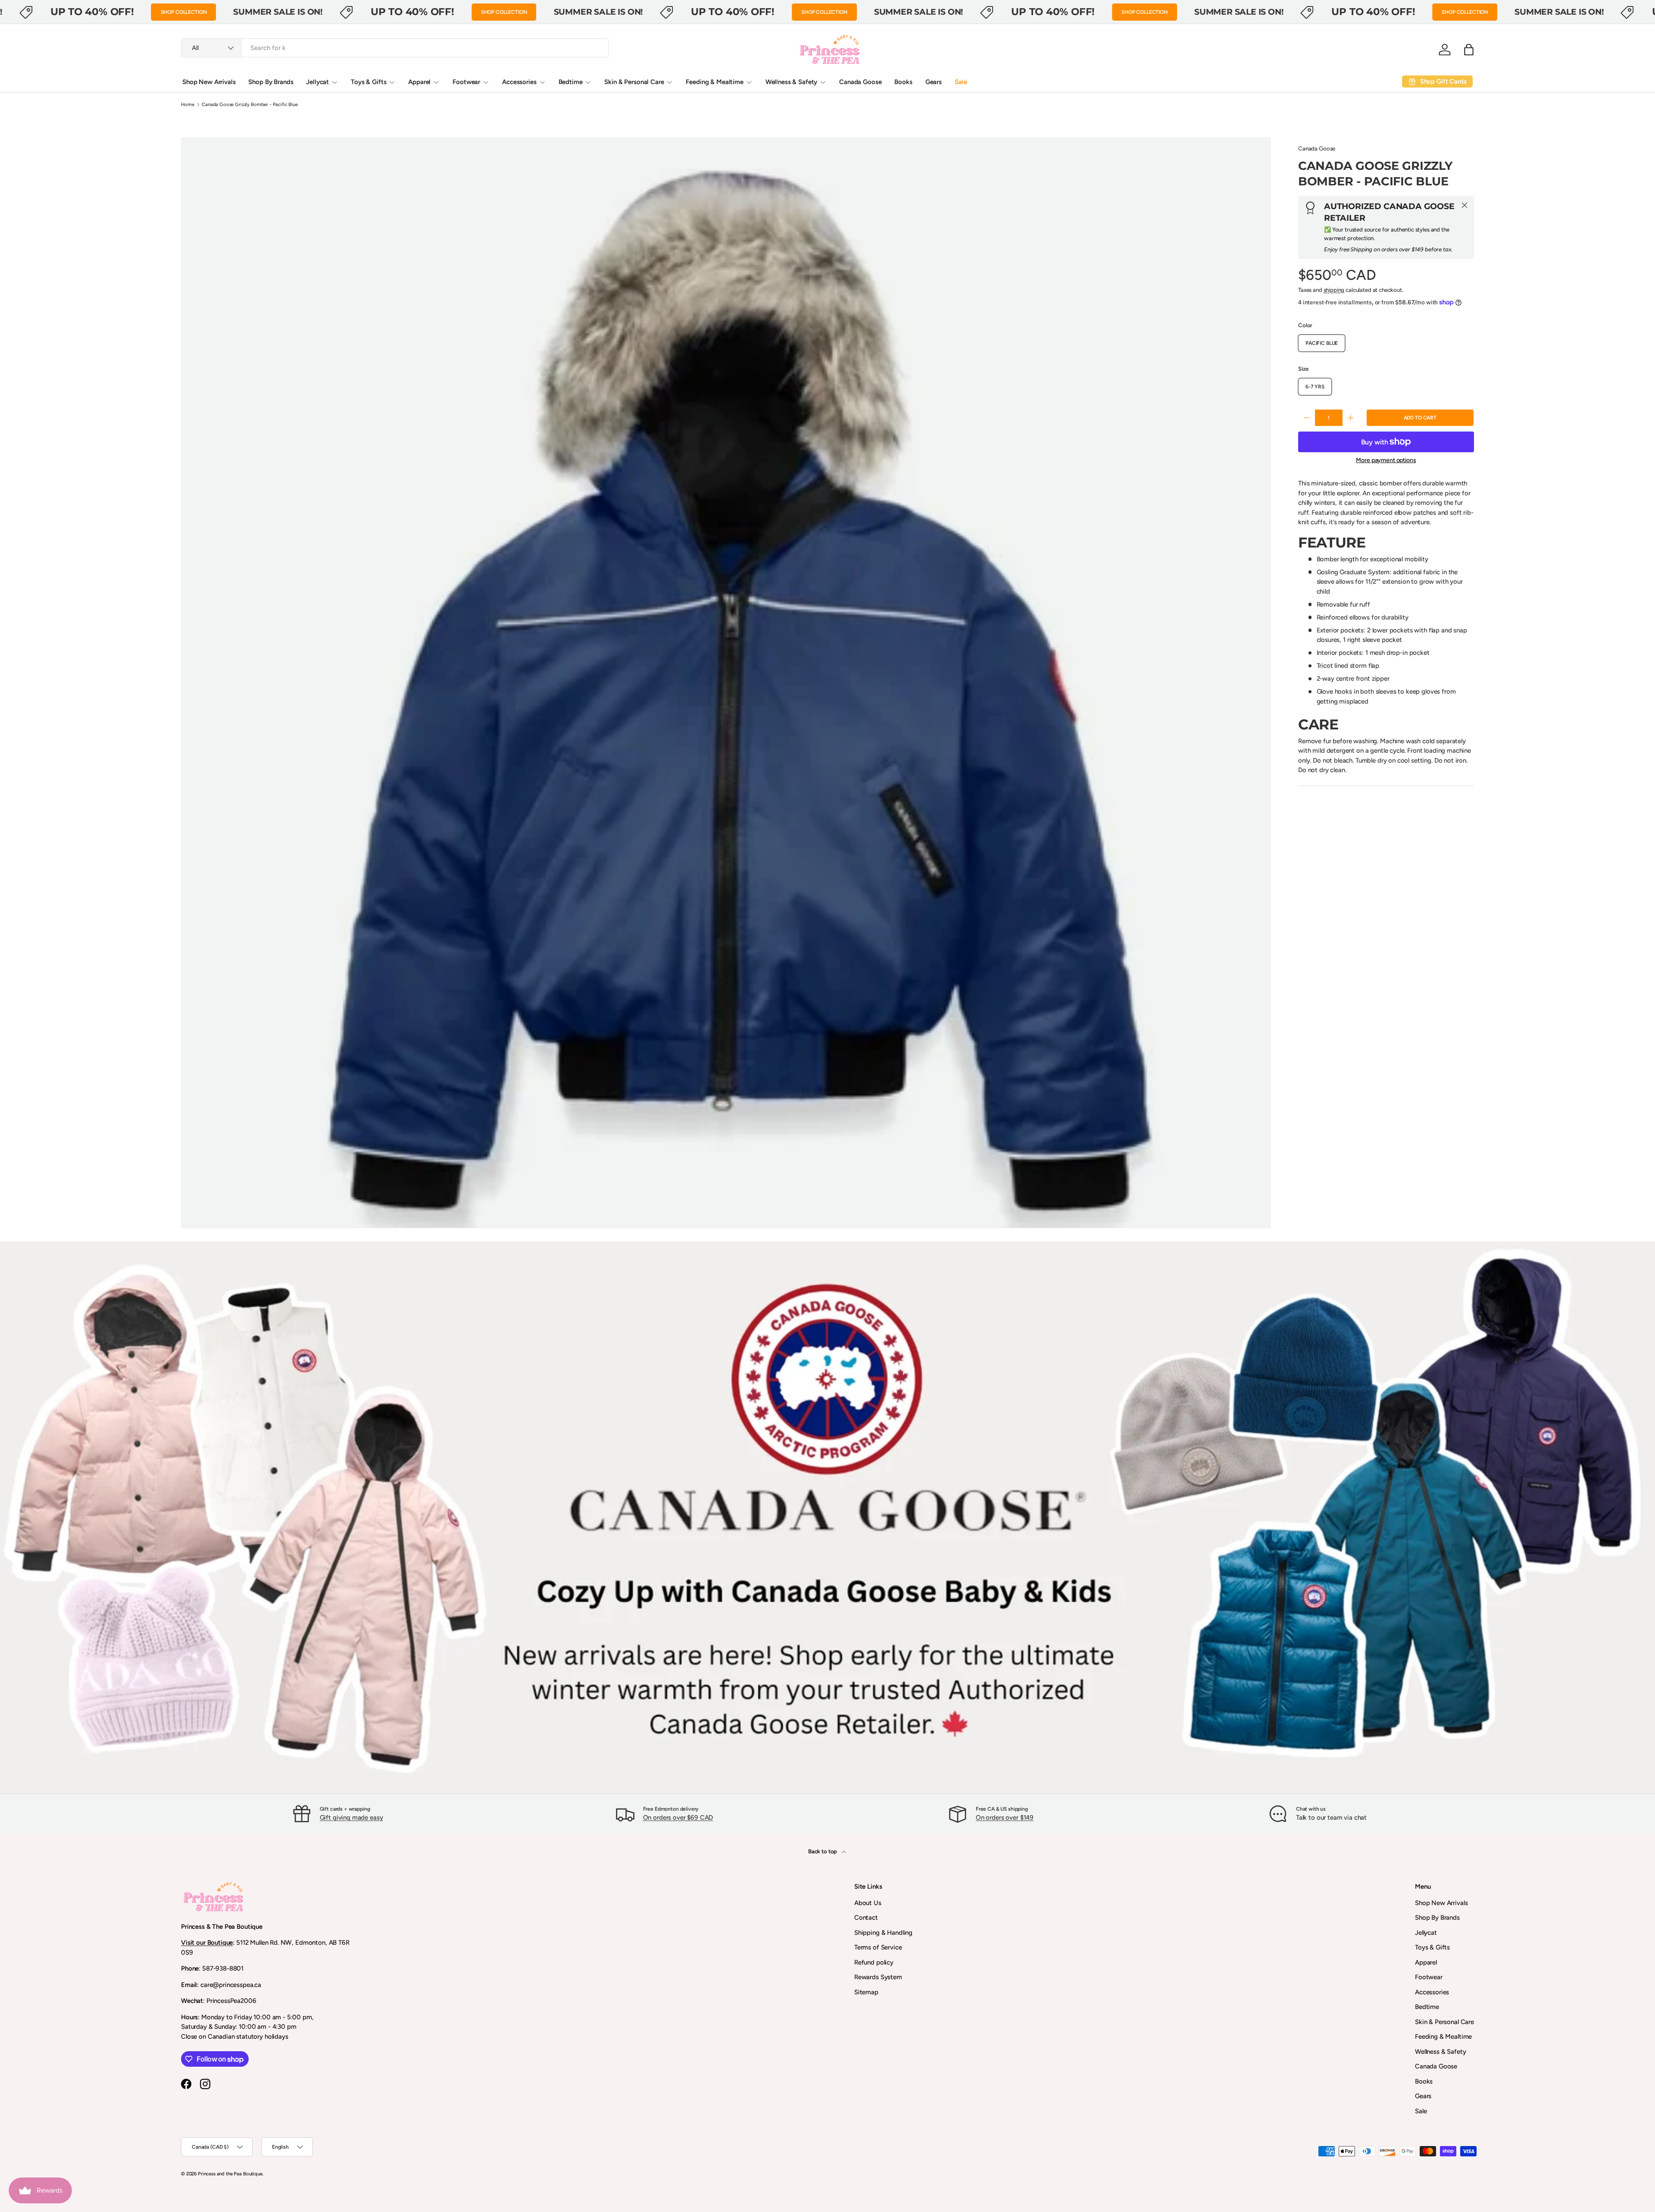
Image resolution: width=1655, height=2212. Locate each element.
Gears (934, 82)
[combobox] (395, 48)
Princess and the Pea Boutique (230, 2174)
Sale (961, 82)
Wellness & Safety (791, 82)
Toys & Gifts (368, 82)
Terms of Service (878, 1947)
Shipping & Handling (883, 1933)
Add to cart (1420, 418)
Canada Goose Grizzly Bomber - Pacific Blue (250, 105)
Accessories (519, 82)
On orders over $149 (1005, 1818)
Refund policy (874, 1962)
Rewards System (878, 1977)
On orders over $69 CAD (678, 1818)
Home (187, 105)
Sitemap (866, 1992)
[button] (1469, 50)
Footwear (466, 82)
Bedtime (571, 82)
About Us (868, 1903)
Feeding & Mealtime (714, 82)
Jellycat (317, 82)
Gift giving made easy (351, 1818)
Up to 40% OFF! (92, 12)
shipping (1334, 290)
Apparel (419, 82)
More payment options (1386, 460)
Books (903, 82)
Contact (866, 1918)
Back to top (823, 1851)
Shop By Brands (271, 82)
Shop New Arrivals (209, 82)
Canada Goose (860, 82)
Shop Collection (184, 12)
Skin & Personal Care (634, 82)
